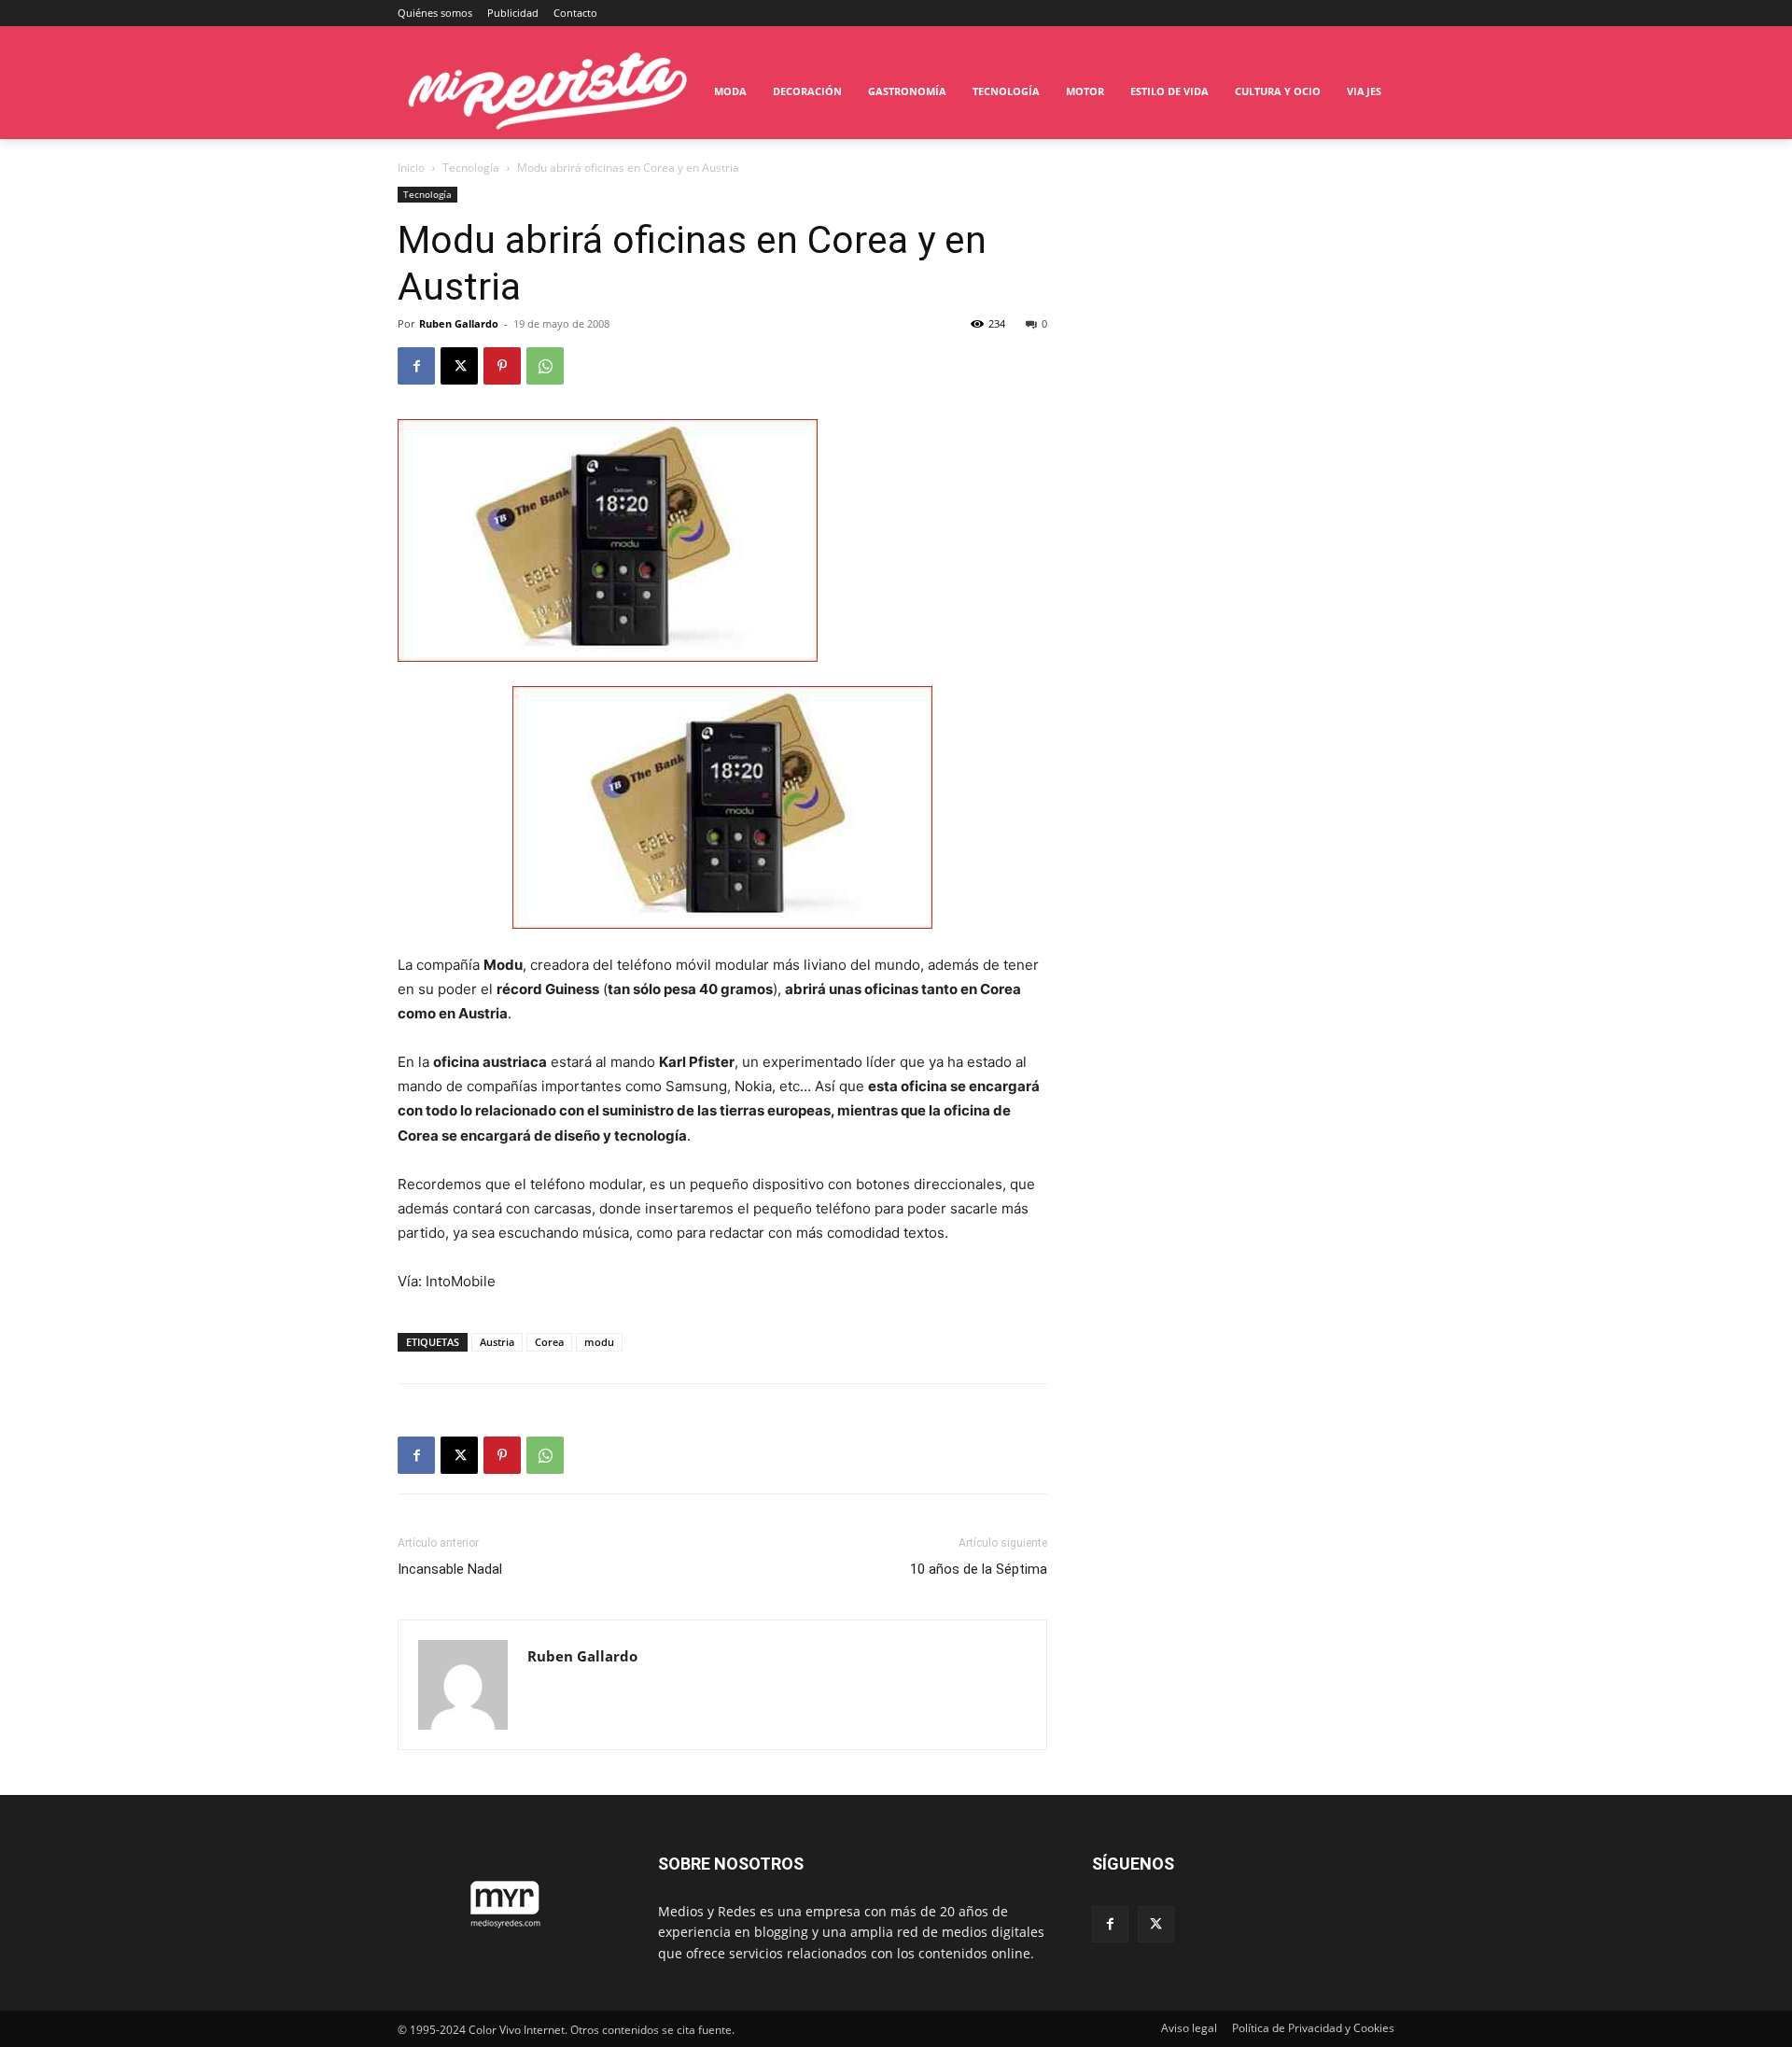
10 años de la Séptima (979, 1569)
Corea (549, 1342)
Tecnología (471, 168)
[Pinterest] (502, 366)
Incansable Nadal (450, 1569)
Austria (497, 1342)
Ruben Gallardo (459, 323)
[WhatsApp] (545, 366)
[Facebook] (416, 366)
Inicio (411, 168)
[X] (459, 366)
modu (599, 1342)
